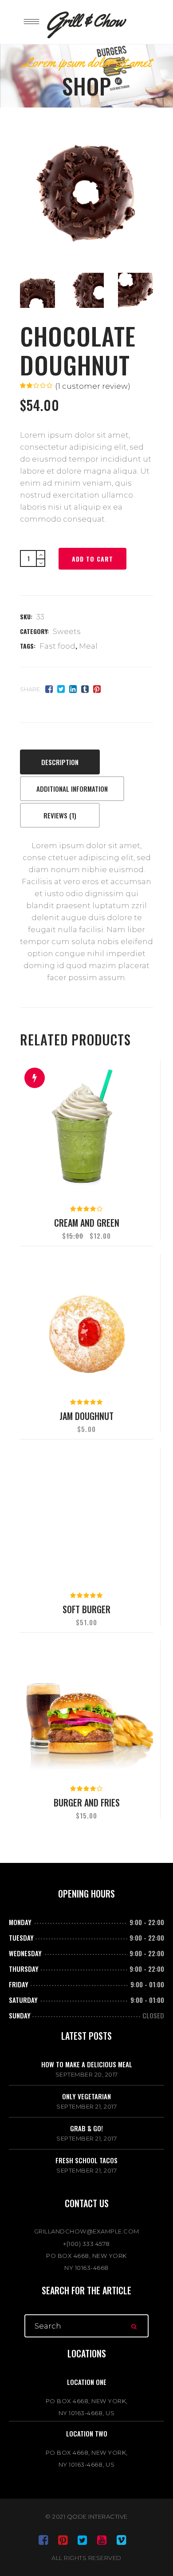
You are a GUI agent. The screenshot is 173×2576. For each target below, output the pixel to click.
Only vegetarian (86, 2096)
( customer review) (93, 386)
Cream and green (87, 1223)
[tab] (61, 763)
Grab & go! (86, 2128)
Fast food (57, 646)
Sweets (67, 631)
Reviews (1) (60, 815)
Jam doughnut (86, 1416)
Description (60, 762)
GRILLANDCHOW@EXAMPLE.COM (87, 2231)
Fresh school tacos (86, 2160)
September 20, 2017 (87, 2074)
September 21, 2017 (86, 2106)
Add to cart (92, 559)
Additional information (72, 789)
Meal (88, 646)
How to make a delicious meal (87, 2064)
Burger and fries (87, 1802)
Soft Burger (86, 1609)
